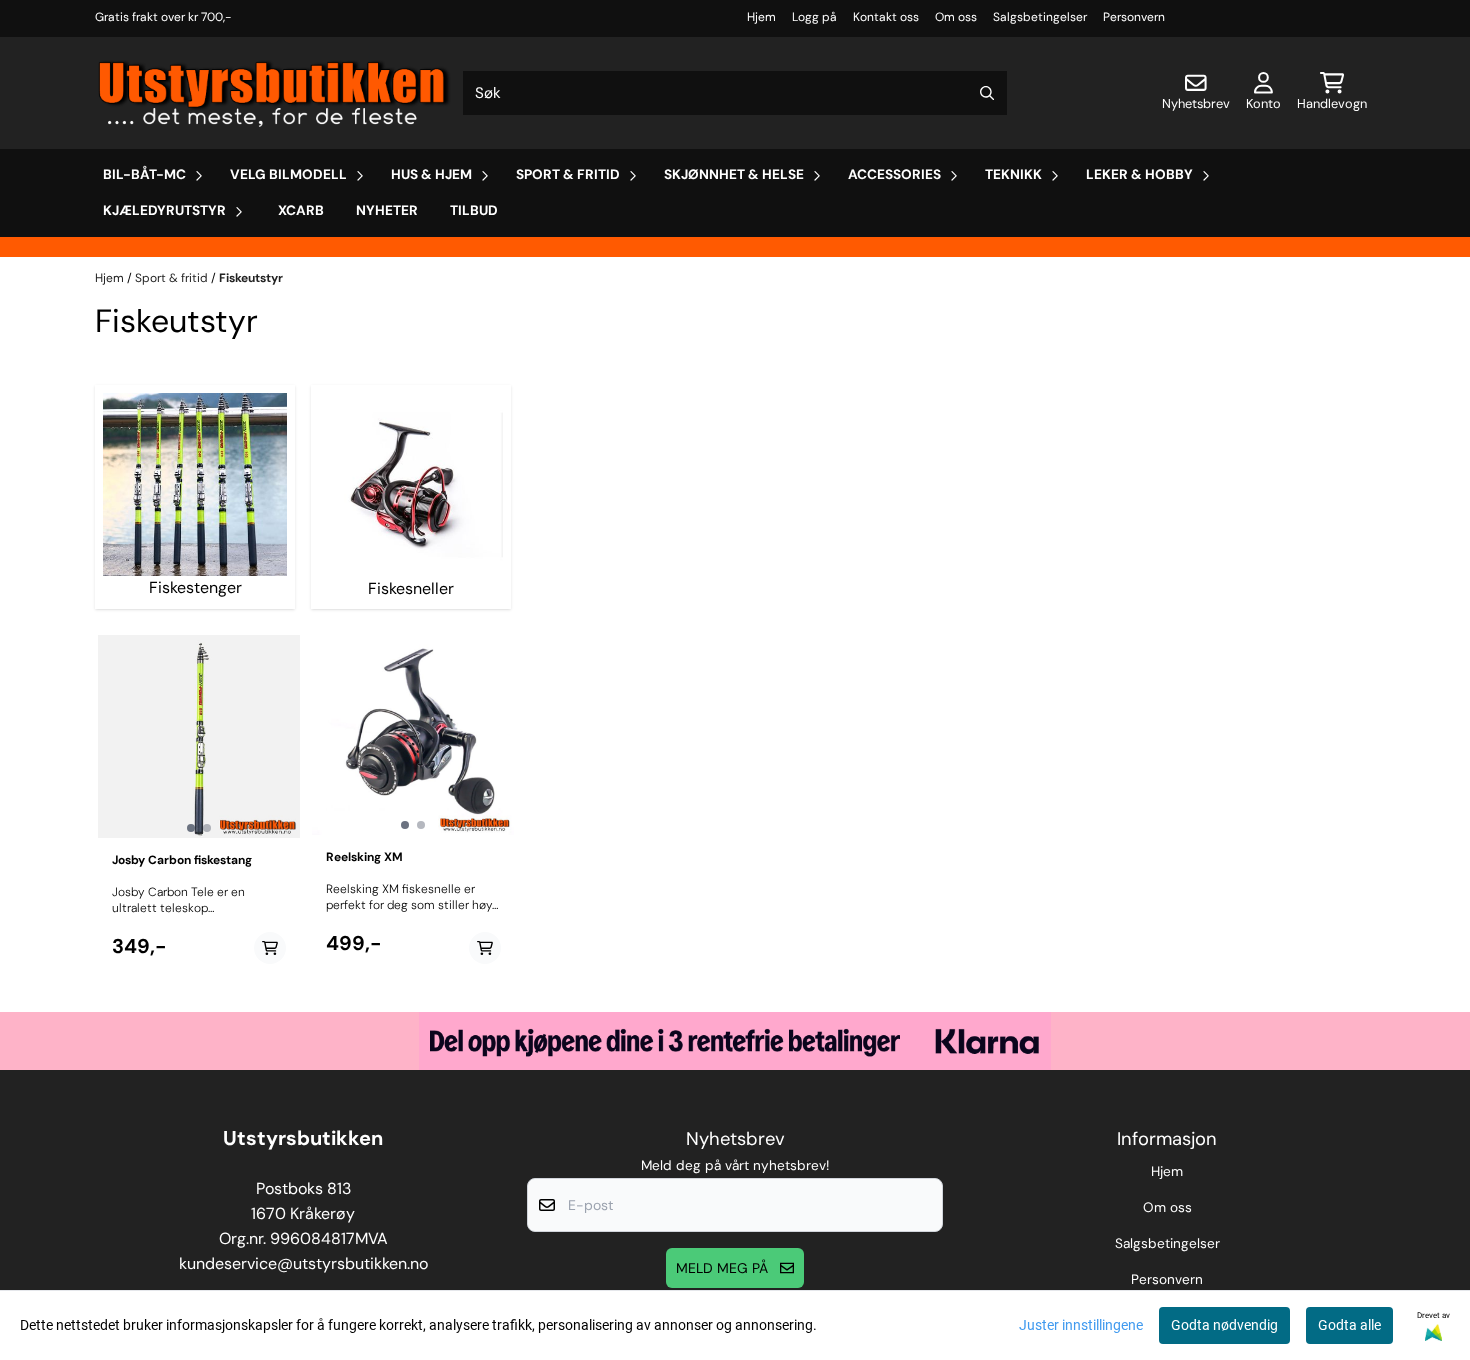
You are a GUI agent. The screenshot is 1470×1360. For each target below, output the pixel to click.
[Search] (987, 93)
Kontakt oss (886, 17)
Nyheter (387, 210)
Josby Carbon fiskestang (182, 860)
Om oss (956, 17)
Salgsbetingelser (1040, 17)
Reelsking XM (364, 857)
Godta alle (1349, 1325)
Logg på (814, 17)
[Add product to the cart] (270, 948)
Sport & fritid (173, 278)
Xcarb (301, 210)
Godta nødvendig (1224, 1325)
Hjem (761, 17)
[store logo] (275, 93)
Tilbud (474, 210)
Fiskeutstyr (251, 278)
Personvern (1134, 17)
